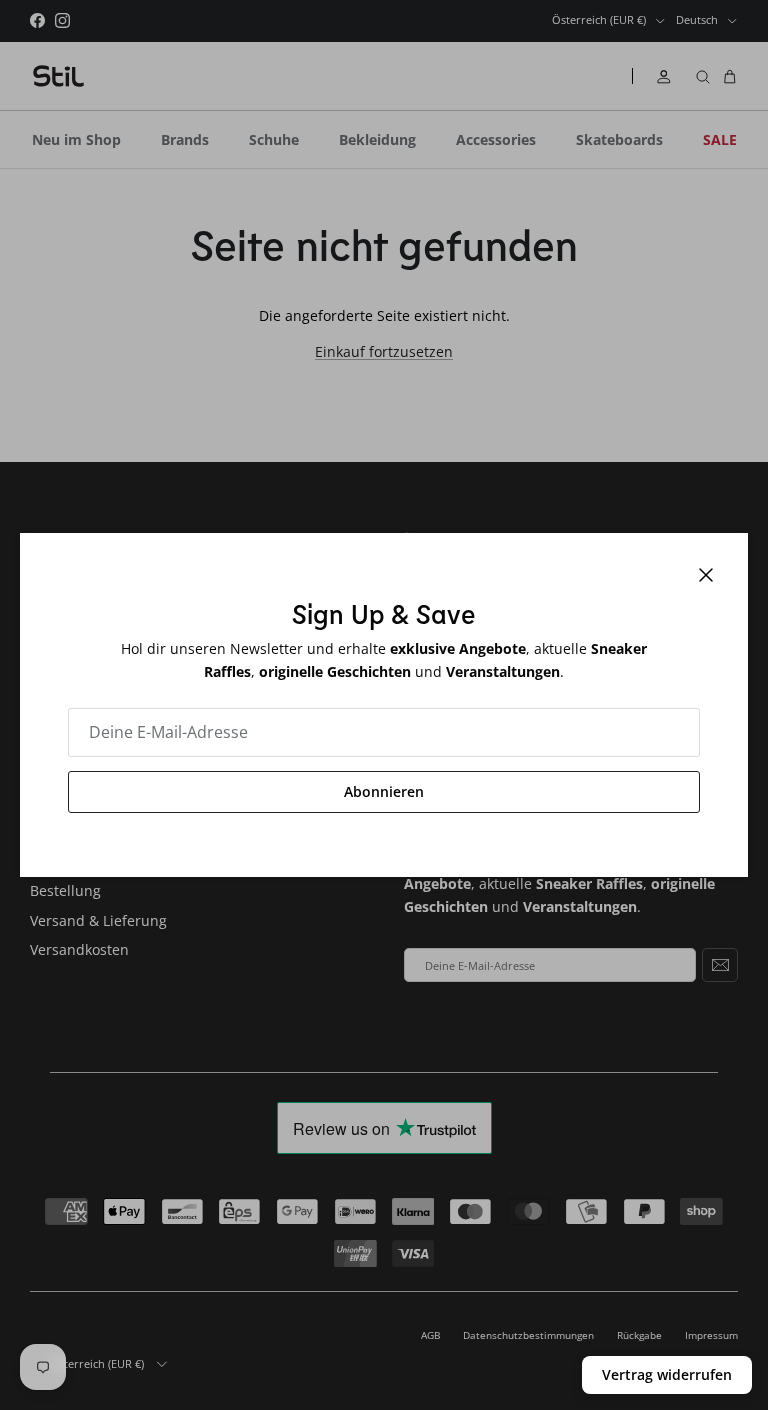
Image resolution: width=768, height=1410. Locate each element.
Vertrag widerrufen (667, 1374)
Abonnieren (384, 791)
